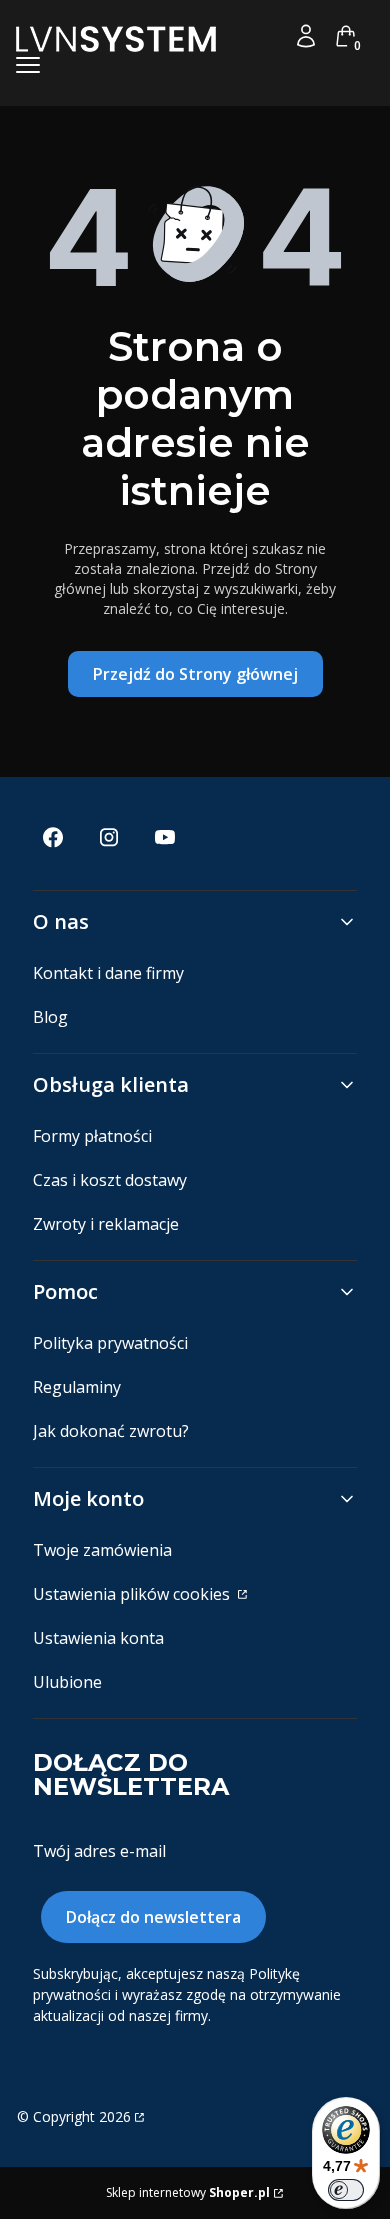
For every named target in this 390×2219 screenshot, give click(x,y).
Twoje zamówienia (102, 1550)
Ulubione (67, 1682)
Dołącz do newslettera (153, 1917)
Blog (50, 1017)
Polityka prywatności (110, 1343)
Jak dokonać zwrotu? (111, 1431)
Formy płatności (92, 1136)
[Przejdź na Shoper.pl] (138, 2116)
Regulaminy (77, 1387)
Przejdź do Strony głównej (195, 674)
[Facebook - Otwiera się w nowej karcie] (53, 837)
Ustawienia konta (98, 1638)
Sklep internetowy (188, 2192)
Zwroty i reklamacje (106, 1224)
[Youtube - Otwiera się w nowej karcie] (165, 837)
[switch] (346, 2190)
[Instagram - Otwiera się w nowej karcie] (109, 837)
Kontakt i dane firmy (108, 973)
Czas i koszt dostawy (110, 1180)
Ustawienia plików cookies (133, 1594)
